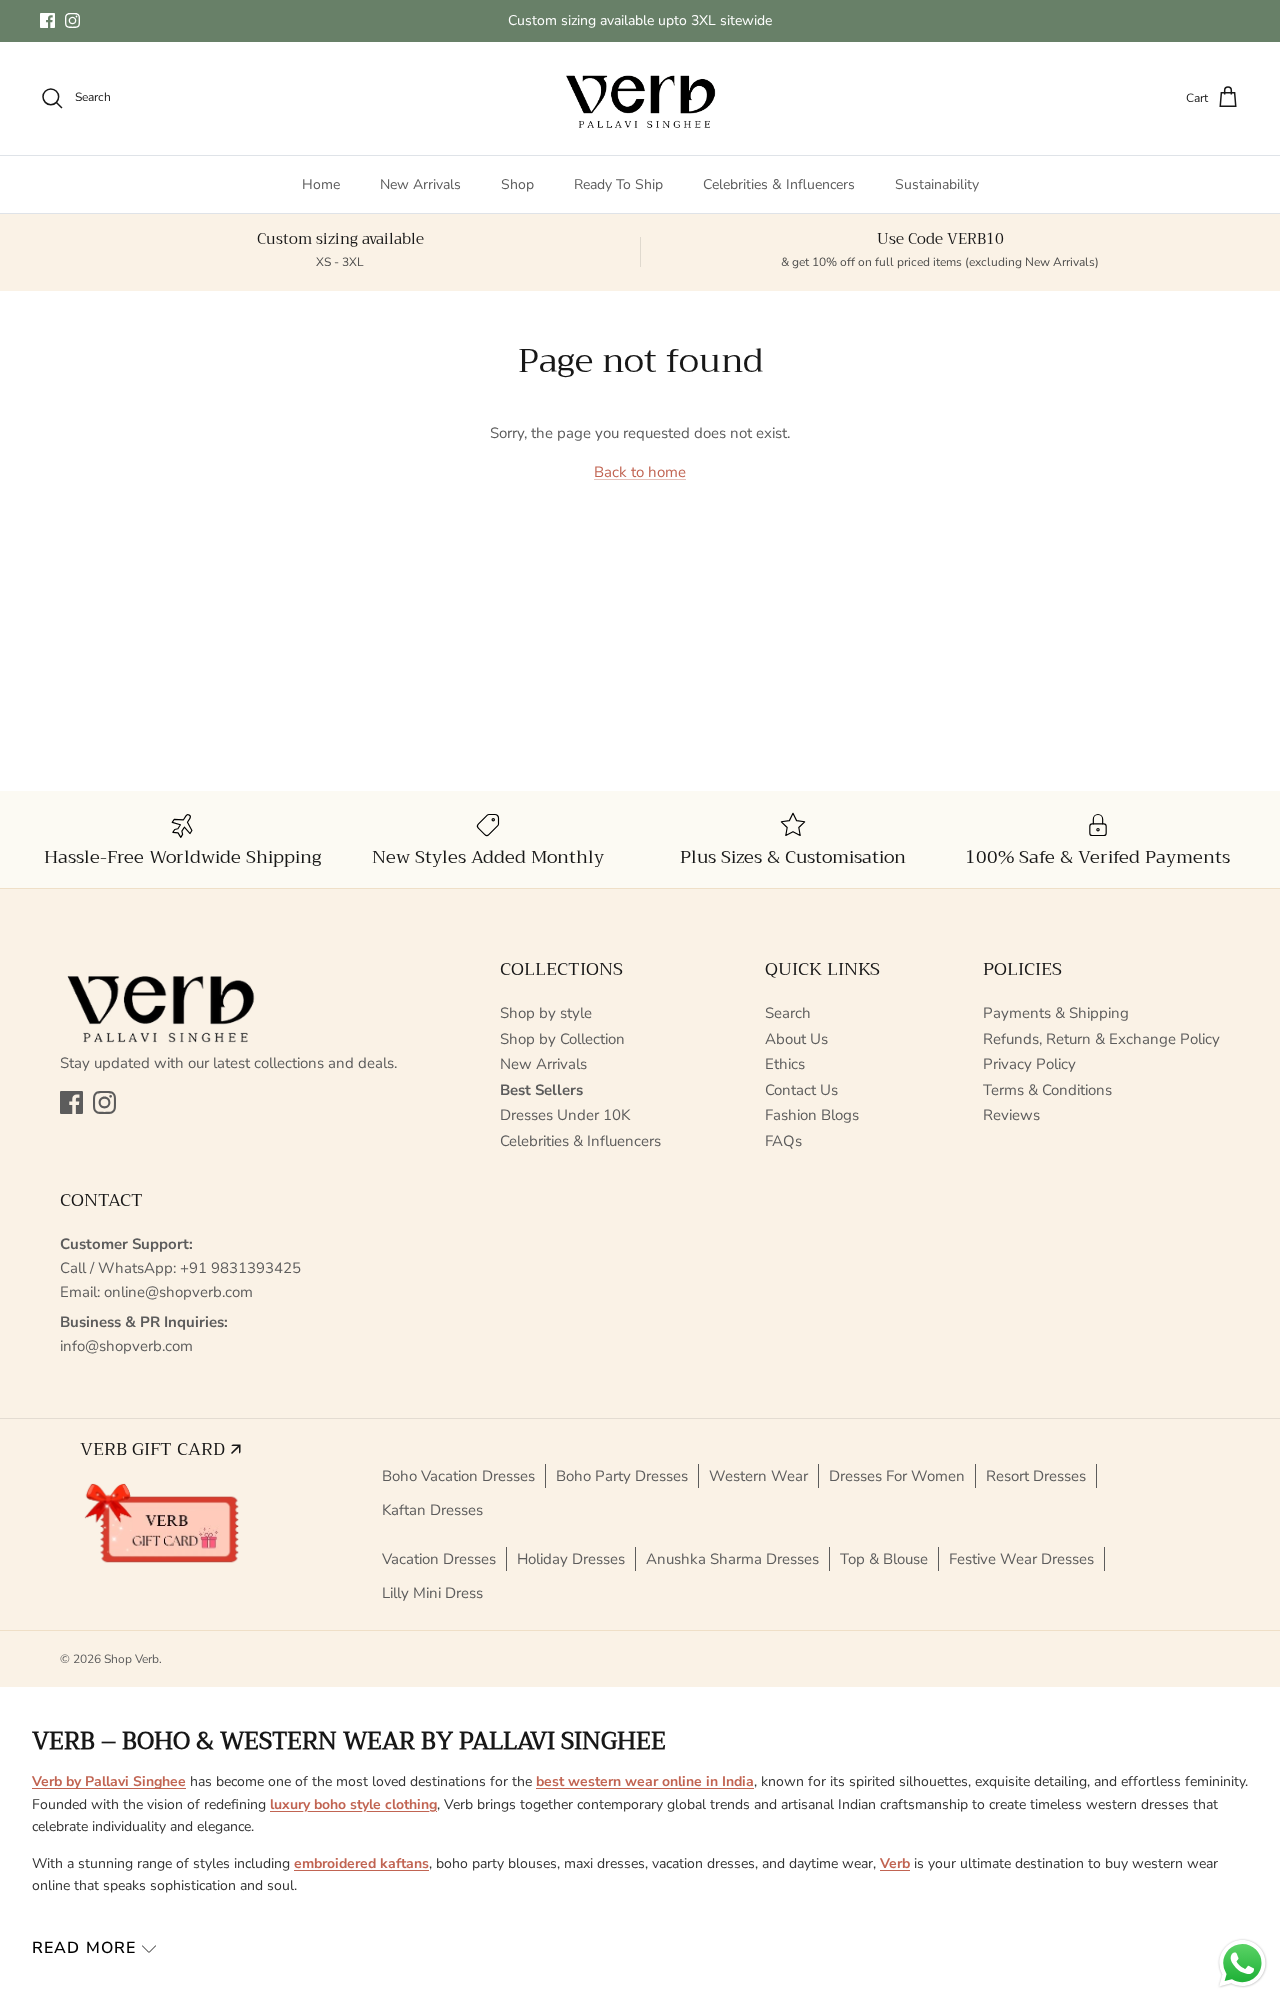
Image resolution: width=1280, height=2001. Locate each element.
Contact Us (801, 1090)
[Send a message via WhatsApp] (1242, 1963)
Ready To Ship (618, 184)
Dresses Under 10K (565, 1115)
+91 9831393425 (240, 1268)
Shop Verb (131, 1659)
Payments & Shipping (1056, 1013)
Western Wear (758, 1476)
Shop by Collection (562, 1039)
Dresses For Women (897, 1476)
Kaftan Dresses (432, 1510)
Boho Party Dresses (622, 1476)
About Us (796, 1039)
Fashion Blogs (812, 1115)
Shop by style (546, 1013)
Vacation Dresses (439, 1559)
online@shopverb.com (178, 1292)
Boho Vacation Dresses (458, 1476)
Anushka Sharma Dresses (732, 1559)
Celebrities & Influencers (779, 184)
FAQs (783, 1141)
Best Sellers (541, 1090)
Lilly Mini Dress (432, 1593)
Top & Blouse (884, 1559)
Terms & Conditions (1047, 1090)
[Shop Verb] (640, 98)
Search (788, 1013)
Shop (517, 184)
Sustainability (937, 184)
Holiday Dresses (571, 1559)
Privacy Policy (1029, 1064)
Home (321, 184)
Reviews (1011, 1115)
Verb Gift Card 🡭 (160, 1449)
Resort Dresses (1036, 1476)
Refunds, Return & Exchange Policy (1101, 1039)
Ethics (785, 1064)
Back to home (640, 472)
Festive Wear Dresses (1021, 1559)
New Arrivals (420, 184)
